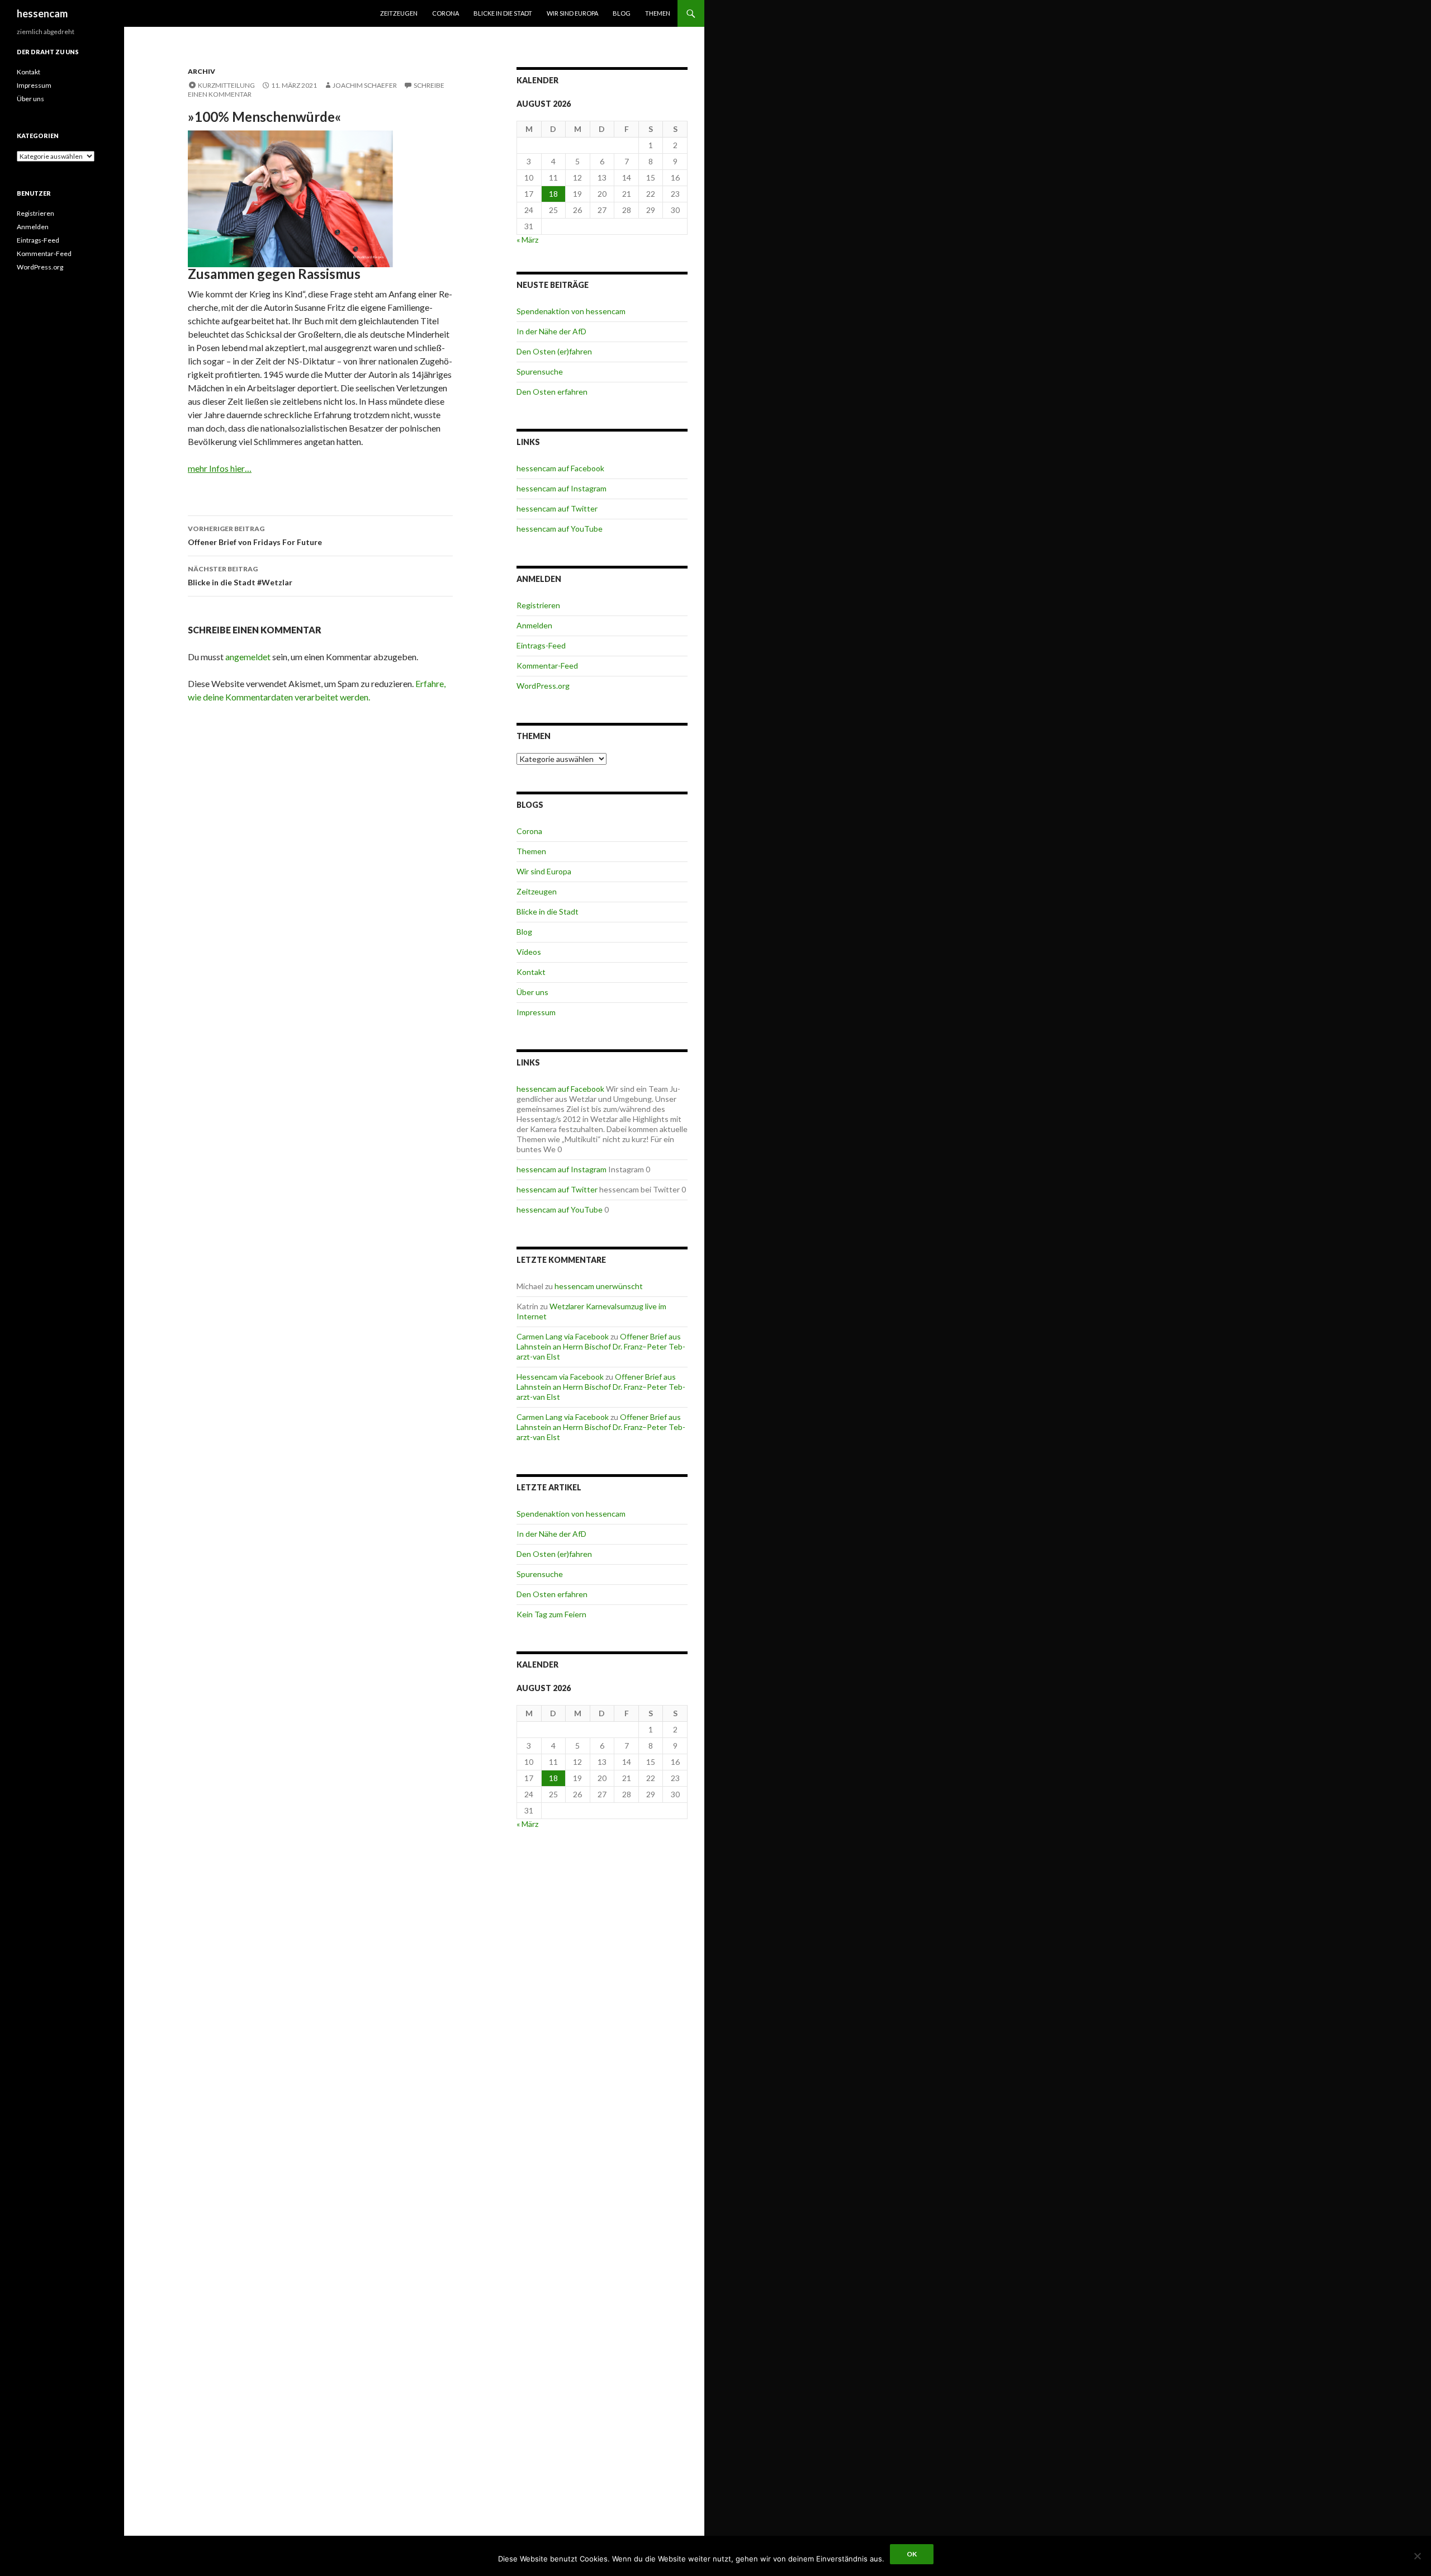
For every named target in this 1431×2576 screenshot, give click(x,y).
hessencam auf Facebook (560, 468)
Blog (622, 13)
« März (527, 240)
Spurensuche (540, 371)
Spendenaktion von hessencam (571, 311)
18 (553, 194)
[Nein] (1417, 2556)
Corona (446, 13)
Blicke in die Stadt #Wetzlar (240, 576)
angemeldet (248, 657)
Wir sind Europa (572, 13)
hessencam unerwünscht (599, 1286)
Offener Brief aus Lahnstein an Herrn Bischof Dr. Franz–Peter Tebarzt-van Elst (601, 1346)
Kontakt (531, 972)
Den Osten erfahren (552, 392)
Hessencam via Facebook (560, 1377)
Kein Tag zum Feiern (551, 1614)
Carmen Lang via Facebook (563, 1336)
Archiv (202, 71)
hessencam (42, 13)
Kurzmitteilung (226, 85)
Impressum (536, 1012)
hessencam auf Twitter (557, 508)
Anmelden (534, 625)
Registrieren (538, 605)
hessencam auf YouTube (560, 529)
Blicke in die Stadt (503, 13)
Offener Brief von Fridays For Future (255, 536)
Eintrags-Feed (541, 645)
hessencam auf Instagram (561, 488)
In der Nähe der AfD (551, 331)
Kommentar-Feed (547, 666)
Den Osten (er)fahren (554, 351)
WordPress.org (543, 686)
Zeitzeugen (399, 13)
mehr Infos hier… (220, 468)
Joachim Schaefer (365, 85)
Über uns (532, 992)
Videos (529, 952)
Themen (658, 13)
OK (912, 2554)
